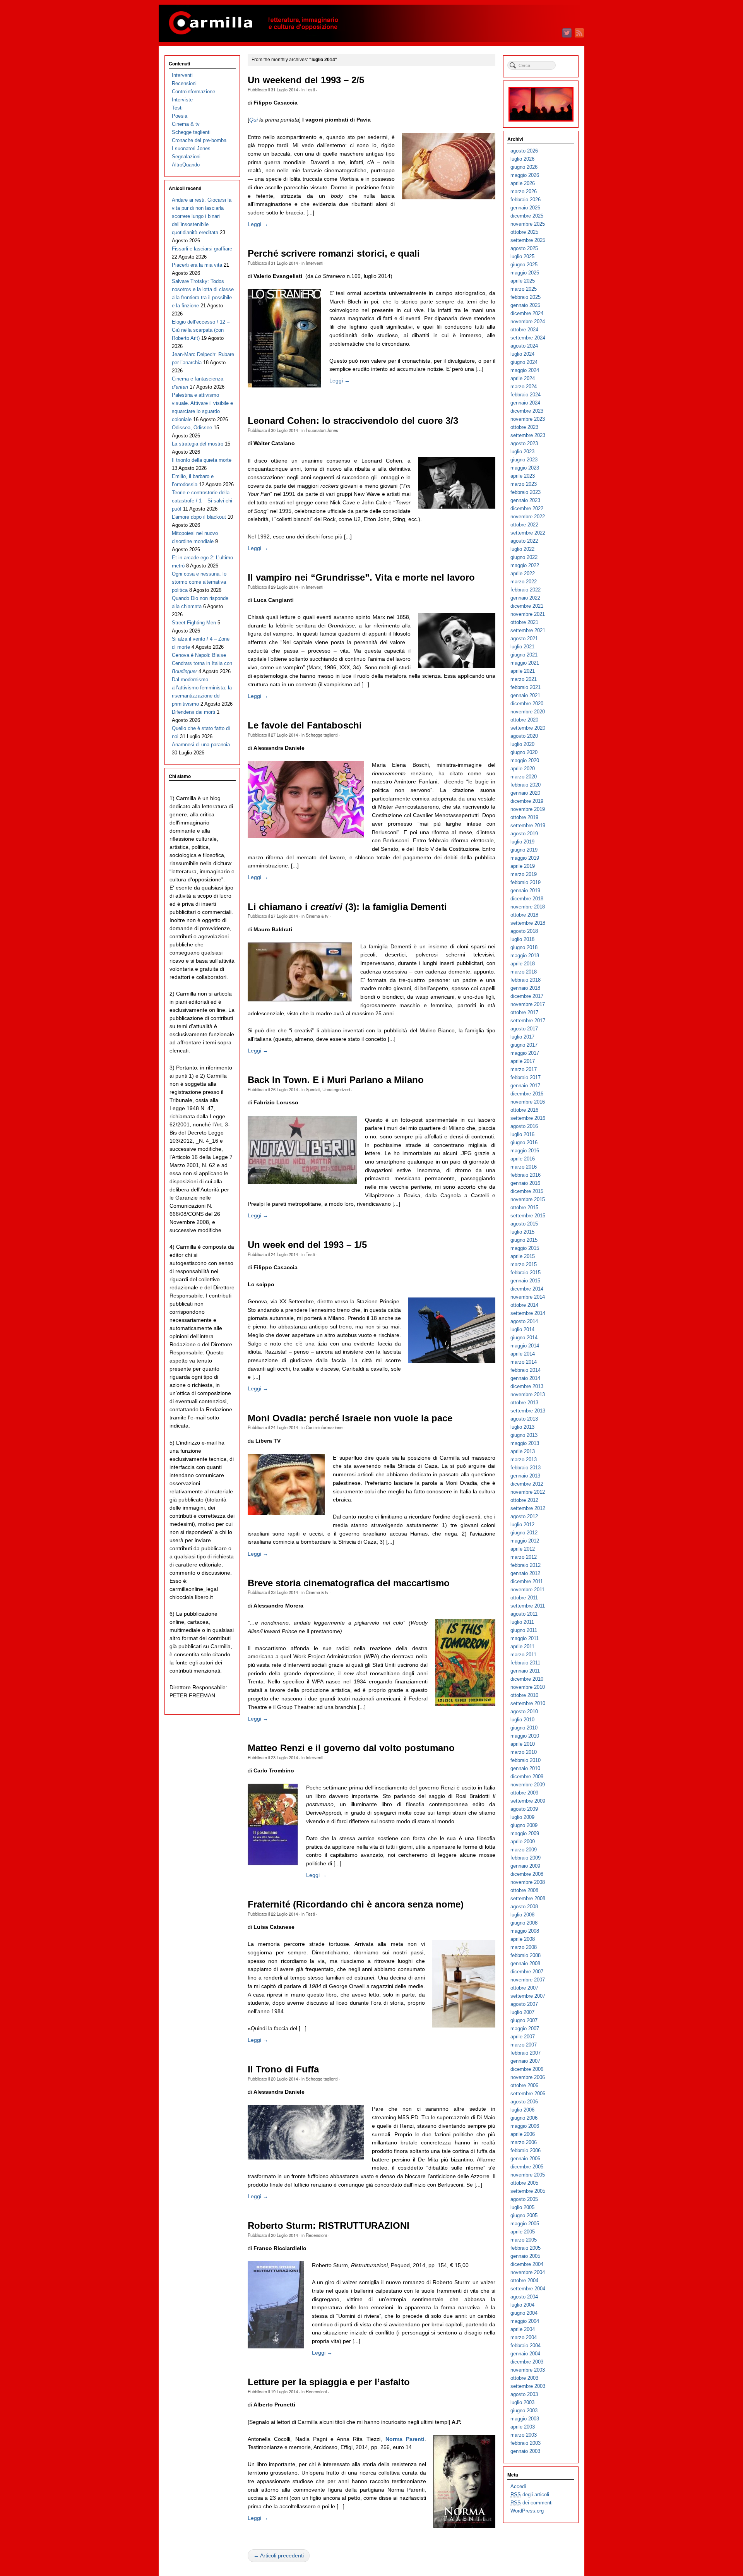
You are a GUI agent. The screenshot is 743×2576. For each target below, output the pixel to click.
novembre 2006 (528, 2077)
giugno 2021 (524, 655)
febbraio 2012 (526, 1565)
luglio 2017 (522, 1037)
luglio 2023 (522, 452)
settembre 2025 (528, 240)
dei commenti (532, 2503)
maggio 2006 (525, 2126)
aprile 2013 (523, 1451)
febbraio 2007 (526, 2053)
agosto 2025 (524, 248)
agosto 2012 (524, 1516)
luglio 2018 (522, 939)
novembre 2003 (528, 2370)
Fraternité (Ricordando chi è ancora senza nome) (356, 1904)
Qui (253, 120)
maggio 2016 (525, 1151)
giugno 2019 (524, 850)
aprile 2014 (523, 1354)
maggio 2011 (525, 1638)
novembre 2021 (528, 614)
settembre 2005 (528, 2191)
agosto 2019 (524, 834)
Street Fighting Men (194, 623)
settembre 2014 (528, 1313)
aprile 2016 (523, 1159)
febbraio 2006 (526, 2150)
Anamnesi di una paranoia (201, 745)
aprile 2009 (523, 1842)
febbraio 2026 (526, 200)
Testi (310, 89)
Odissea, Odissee (192, 428)
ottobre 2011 (524, 1598)
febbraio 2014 (526, 1370)
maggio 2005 (525, 2224)
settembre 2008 (528, 1898)
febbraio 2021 (526, 687)
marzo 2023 (524, 484)
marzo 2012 (524, 1557)
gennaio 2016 (525, 1183)
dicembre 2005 (527, 2167)
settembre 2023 (528, 435)
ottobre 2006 (524, 2085)
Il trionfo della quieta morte (202, 460)
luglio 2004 (522, 2305)
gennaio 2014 (525, 1378)
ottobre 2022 (524, 525)
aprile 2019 (523, 866)
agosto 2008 (524, 1907)
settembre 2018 (528, 923)
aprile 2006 (523, 2134)
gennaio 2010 (525, 1768)
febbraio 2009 (526, 1858)
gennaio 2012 (525, 1573)
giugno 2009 (524, 1825)
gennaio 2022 (525, 598)
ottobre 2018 (524, 915)
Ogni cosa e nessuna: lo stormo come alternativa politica (199, 582)
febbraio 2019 (526, 882)
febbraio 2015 (526, 1273)
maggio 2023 (525, 468)
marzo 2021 (524, 679)
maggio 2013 (525, 1443)
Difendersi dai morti (193, 712)
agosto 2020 (524, 736)
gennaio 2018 (525, 988)
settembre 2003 (528, 2386)
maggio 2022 (525, 565)
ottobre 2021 (524, 622)
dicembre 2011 (527, 1581)
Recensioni (316, 2235)
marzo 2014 (524, 1362)
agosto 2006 (524, 2102)
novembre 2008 (528, 1882)
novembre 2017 (528, 1004)
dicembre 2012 (527, 1484)
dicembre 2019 (527, 801)
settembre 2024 (528, 338)
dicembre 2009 (527, 1776)
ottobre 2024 (524, 330)
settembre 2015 (528, 1216)
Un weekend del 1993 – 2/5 (306, 80)
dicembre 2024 (527, 313)
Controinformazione (324, 1427)
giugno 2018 (524, 947)
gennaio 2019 (525, 890)
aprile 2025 (523, 281)
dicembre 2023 (527, 411)
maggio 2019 (525, 858)
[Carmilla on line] (371, 23)
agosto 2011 (524, 1614)
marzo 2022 (524, 582)
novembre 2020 (528, 712)
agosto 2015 (524, 1224)
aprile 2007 (523, 2037)
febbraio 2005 (526, 2248)
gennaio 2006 (525, 2159)
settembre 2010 (528, 1703)
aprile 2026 (523, 183)
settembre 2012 (528, 1508)
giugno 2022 (524, 557)
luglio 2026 (522, 159)
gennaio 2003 (525, 2451)
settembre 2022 (528, 533)
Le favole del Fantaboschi (305, 725)
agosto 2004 (524, 2297)
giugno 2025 (524, 265)
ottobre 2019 (524, 817)
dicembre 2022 (527, 508)
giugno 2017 (524, 1045)
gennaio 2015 (525, 1281)
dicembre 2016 (527, 1094)
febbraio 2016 (526, 1175)
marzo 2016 (524, 1167)
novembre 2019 (528, 809)
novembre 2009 (528, 1785)
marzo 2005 (524, 2240)
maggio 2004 (525, 2321)
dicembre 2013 (527, 1386)
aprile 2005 (523, 2232)
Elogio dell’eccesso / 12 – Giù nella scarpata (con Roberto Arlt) (201, 330)
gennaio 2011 (525, 1671)
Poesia (180, 116)
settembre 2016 (528, 1118)
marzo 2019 (524, 874)
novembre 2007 (528, 1980)
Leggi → (258, 224)
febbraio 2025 (526, 297)
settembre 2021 (528, 630)
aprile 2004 (523, 2329)
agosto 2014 (524, 1321)
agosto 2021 (524, 638)
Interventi (314, 263)
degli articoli (530, 2495)
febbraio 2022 (526, 590)
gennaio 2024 (525, 403)
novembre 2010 (528, 1687)
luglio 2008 (522, 1915)
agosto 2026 (524, 151)
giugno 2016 (524, 1142)
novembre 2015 (528, 1199)
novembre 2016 (528, 1102)
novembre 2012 (528, 1492)
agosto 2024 (524, 346)
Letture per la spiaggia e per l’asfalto (329, 2382)
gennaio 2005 (525, 2256)
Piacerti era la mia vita (197, 265)
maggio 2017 (525, 1053)
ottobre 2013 (524, 1403)
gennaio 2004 (525, 2354)
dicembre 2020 (527, 704)
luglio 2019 (522, 842)
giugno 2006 (524, 2118)
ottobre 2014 (524, 1305)
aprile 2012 (523, 1549)
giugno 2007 (524, 2020)
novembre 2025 (528, 224)
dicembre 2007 (527, 1972)
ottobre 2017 (524, 1012)
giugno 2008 (524, 1923)
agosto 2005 (524, 2199)
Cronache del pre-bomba (199, 140)
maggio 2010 (525, 1736)
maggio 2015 (525, 1248)
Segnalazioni (186, 157)
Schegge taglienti (322, 735)
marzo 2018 (524, 972)
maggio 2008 (525, 1931)
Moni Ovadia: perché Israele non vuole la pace (350, 1418)
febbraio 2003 (526, 2443)
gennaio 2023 (525, 500)
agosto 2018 (524, 931)
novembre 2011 (527, 1590)
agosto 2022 (524, 541)
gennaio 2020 (525, 793)
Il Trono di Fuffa (283, 2069)
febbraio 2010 (526, 1760)
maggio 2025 (525, 273)
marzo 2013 (524, 1459)
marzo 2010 (524, 1752)
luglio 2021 (522, 647)
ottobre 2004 (524, 2280)
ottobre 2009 (524, 1793)
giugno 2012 (524, 1533)
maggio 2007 (525, 2028)
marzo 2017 (524, 1069)
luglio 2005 (522, 2207)
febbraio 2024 (526, 395)
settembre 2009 (528, 1801)
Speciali (313, 1089)
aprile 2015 (523, 1256)
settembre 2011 (528, 1606)
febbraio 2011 (525, 1663)
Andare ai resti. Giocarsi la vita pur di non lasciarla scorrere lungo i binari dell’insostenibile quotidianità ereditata (202, 216)
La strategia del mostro (198, 444)
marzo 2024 (524, 386)
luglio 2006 (522, 2110)
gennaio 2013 (525, 1476)
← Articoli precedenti (279, 2555)
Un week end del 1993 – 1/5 (307, 1245)
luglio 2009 (522, 1817)
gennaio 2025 (525, 305)
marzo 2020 (524, 777)
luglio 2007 (522, 2012)
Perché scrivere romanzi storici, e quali (334, 254)
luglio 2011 (522, 1622)
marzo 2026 (524, 191)
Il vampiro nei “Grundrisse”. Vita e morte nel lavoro (361, 578)
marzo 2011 (523, 1655)
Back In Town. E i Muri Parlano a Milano (336, 1080)
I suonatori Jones (322, 430)
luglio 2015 (522, 1232)
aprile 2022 (523, 573)
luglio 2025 (522, 256)
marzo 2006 (524, 2142)
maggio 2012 (525, 1541)
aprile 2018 (523, 964)
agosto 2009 (524, 1809)
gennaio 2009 (525, 1866)
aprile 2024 (523, 378)
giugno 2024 (524, 362)
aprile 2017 (523, 1061)
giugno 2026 (524, 167)
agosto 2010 (524, 1711)
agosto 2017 (524, 1029)
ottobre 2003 (524, 2378)
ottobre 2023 (524, 427)
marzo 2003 (524, 2435)
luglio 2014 (522, 1329)
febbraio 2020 (526, 785)
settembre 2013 (528, 1411)
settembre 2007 (528, 1996)
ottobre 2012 (524, 1500)
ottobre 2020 (524, 720)
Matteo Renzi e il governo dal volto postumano (351, 1748)
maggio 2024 (525, 370)
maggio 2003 (525, 2419)
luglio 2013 (522, 1427)
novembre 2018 (528, 907)
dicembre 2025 (527, 216)
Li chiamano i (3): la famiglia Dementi (347, 907)
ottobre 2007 (524, 1988)
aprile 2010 (523, 1744)
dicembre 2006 (527, 2069)
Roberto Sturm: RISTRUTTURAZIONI (329, 2226)
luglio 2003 (522, 2402)
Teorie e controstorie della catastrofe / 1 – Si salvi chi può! (202, 501)
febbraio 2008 (526, 1955)
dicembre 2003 (527, 2362)
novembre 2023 (528, 419)
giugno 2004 (524, 2313)
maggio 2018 (525, 956)
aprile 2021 (523, 671)
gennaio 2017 (525, 1086)
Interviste (182, 100)
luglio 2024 (522, 354)
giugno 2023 (524, 460)
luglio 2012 (522, 1525)
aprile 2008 (523, 1939)
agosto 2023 (524, 443)
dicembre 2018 (527, 899)
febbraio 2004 (526, 2345)
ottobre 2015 (524, 1207)
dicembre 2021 (527, 606)
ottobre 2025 (524, 232)
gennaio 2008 (525, 1963)
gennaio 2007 (525, 2061)
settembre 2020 (528, 728)
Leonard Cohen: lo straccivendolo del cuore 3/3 (353, 421)
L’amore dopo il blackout (199, 517)
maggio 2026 (525, 175)
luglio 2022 (522, 549)
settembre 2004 (528, 2289)
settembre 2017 (528, 1021)
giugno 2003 (524, 2411)
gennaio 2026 (525, 208)
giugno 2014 (524, 1338)
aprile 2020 (523, 769)
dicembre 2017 (527, 996)
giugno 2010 (524, 1728)
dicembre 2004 (527, 2264)
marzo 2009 (524, 1850)
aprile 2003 (523, 2427)
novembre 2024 (528, 321)
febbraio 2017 (526, 1077)
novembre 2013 (528, 1394)
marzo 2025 (524, 289)
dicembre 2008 (527, 1874)
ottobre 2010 (524, 1695)
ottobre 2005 (524, 2183)
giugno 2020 (524, 752)
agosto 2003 (524, 2394)
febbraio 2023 (526, 492)
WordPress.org (527, 2511)
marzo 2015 (524, 1264)
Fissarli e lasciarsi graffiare (202, 249)
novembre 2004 (528, 2272)
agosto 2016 (524, 1126)
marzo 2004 (524, 2337)
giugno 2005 (524, 2215)
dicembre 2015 (527, 1191)
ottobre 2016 (524, 1110)
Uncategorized (336, 1089)
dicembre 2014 (527, 1289)
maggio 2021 (525, 663)
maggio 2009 (525, 1833)
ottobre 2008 (524, 1890)
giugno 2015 (524, 1240)
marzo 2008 (524, 1947)
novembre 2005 (528, 2175)
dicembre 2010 (527, 1679)
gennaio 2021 (525, 695)
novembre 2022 (528, 517)
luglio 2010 (522, 1720)
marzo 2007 (524, 2045)
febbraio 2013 (526, 1468)
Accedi (518, 2486)
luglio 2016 (522, 1134)
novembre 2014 (528, 1297)
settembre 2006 (528, 2094)
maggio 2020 (525, 760)
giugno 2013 (524, 1435)
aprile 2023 (523, 476)
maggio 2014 (525, 1346)
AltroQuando (186, 165)
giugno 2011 (524, 1630)
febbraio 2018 (526, 980)
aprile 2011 (522, 1646)
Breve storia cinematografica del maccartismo (349, 1583)
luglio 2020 (522, 744)
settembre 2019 (528, 825)
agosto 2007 (524, 2004)
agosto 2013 (524, 1419)
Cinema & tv (317, 916)
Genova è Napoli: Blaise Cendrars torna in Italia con (202, 663)
